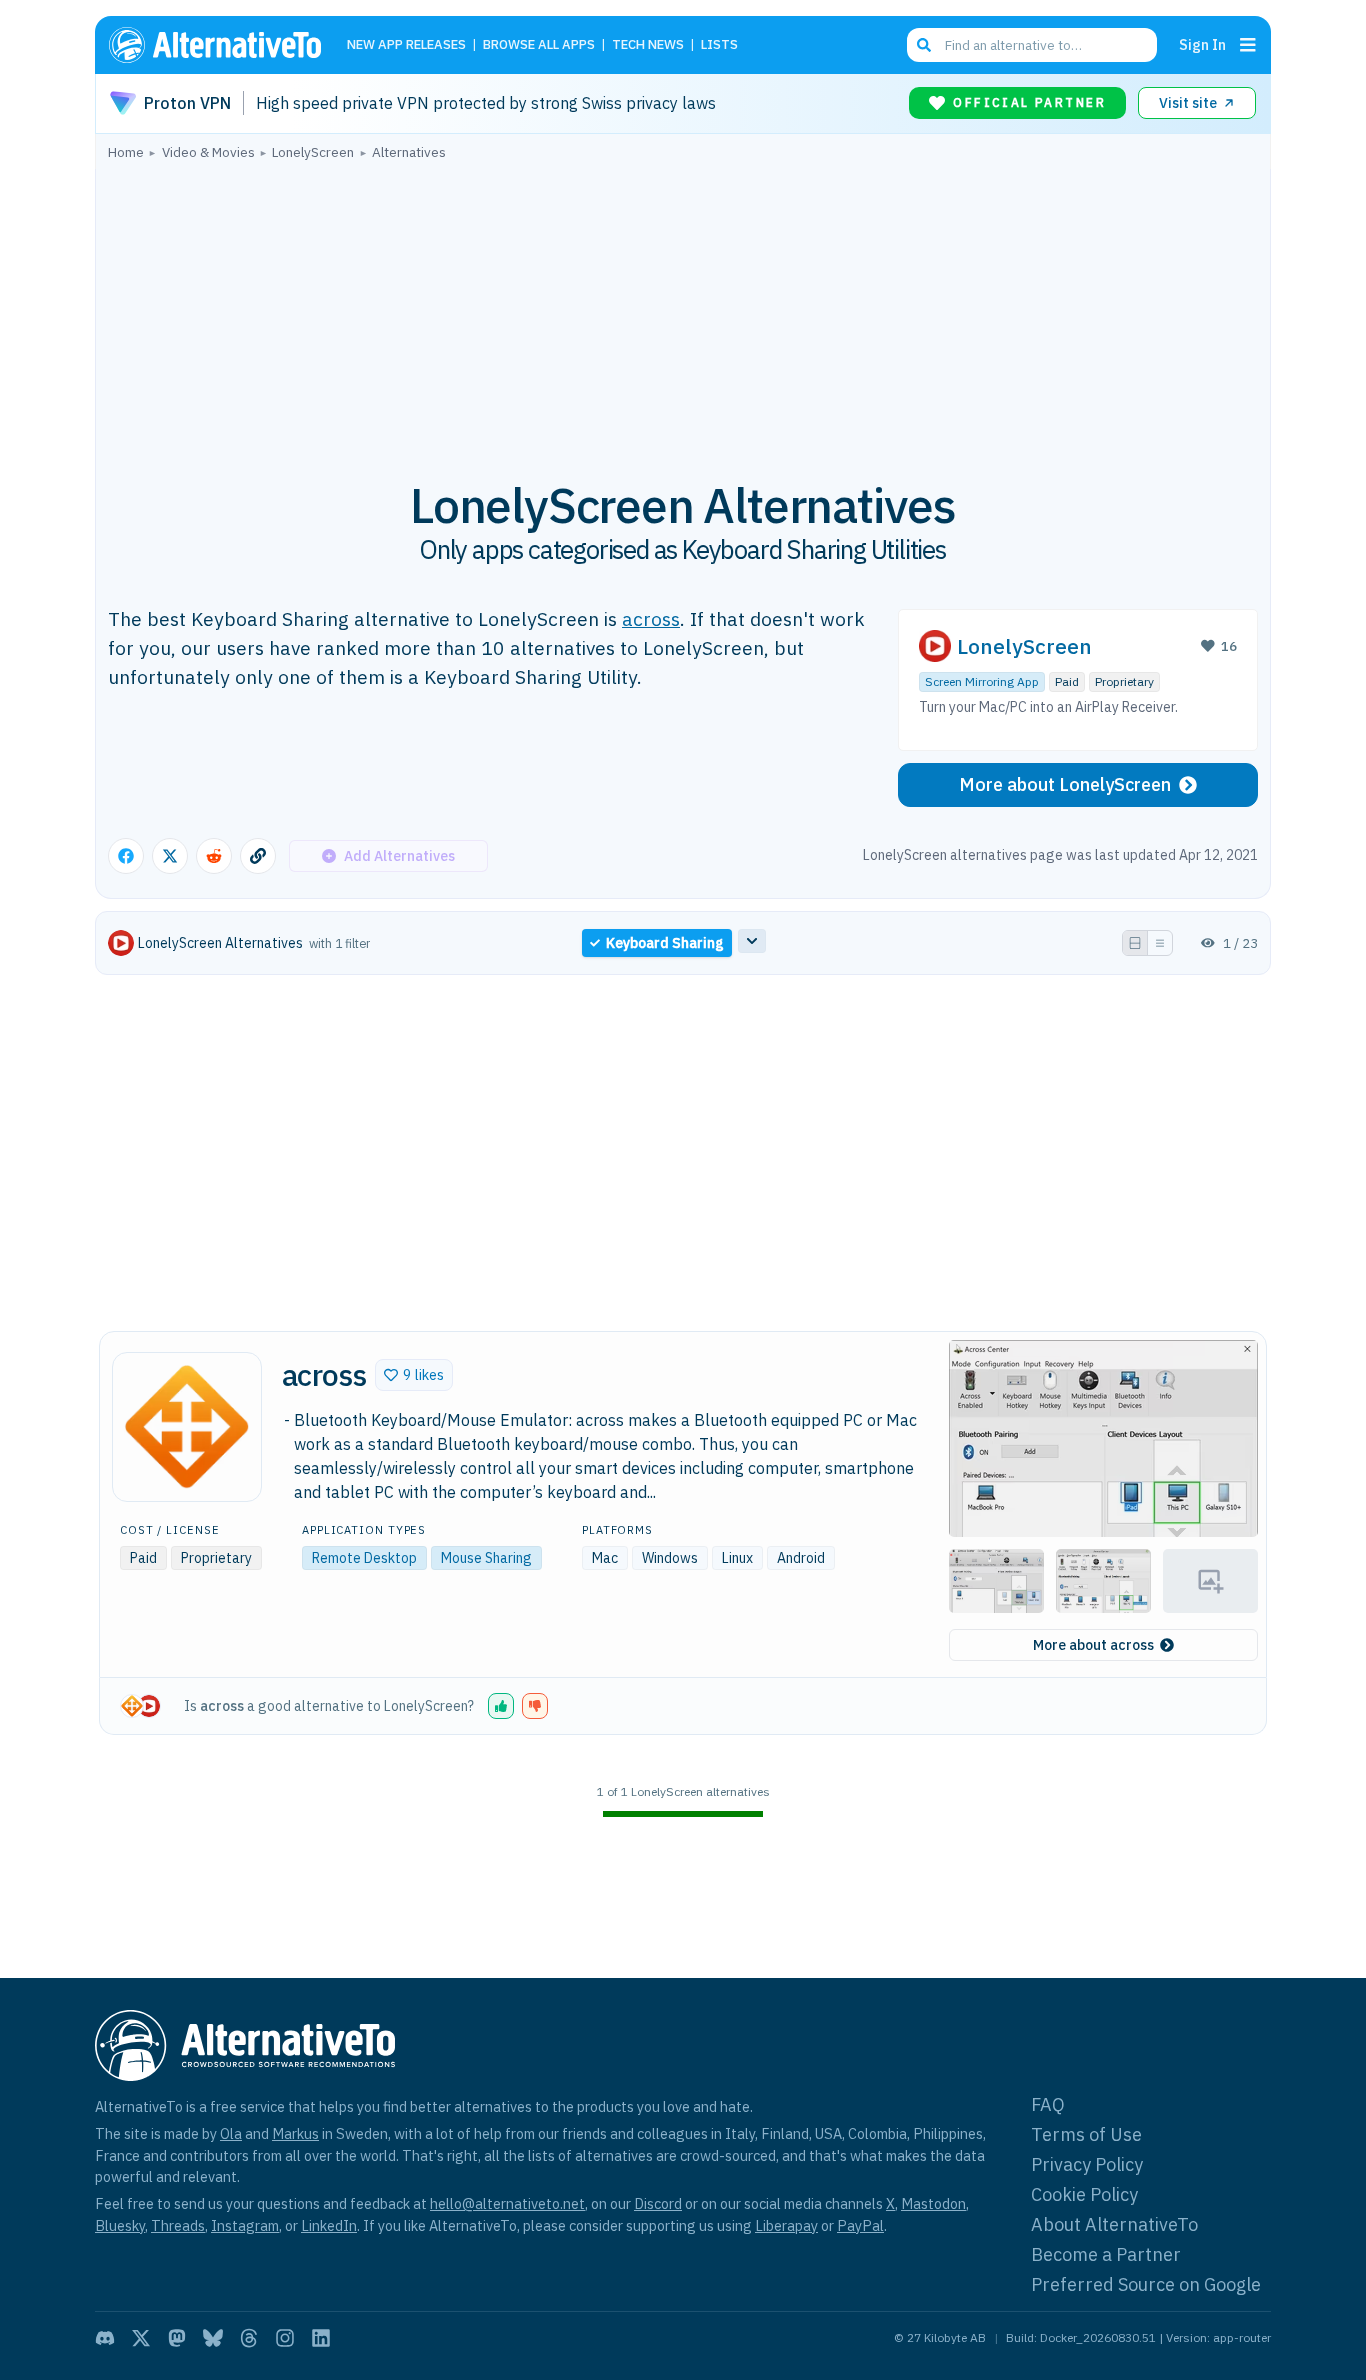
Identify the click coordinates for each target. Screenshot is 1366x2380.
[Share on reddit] (214, 856)
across (651, 618)
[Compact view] (1160, 943)
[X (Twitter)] (141, 2338)
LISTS (719, 45)
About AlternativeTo (1114, 2224)
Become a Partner (1106, 2254)
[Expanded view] (1135, 943)
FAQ (1048, 2104)
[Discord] (105, 2338)
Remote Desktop (364, 1558)
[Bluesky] (213, 2338)
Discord (658, 2203)
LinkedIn (329, 2225)
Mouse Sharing (486, 1558)
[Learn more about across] (187, 1427)
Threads (178, 2225)
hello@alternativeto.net (507, 2203)
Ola (231, 2133)
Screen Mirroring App (982, 681)
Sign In (1202, 44)
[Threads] (249, 2338)
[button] (414, 1375)
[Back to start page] (224, 45)
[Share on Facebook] (126, 856)
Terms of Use (1086, 2134)
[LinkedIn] (321, 2338)
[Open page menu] (1248, 45)
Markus (295, 2133)
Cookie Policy (1084, 2194)
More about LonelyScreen (1065, 784)
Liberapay (786, 2225)
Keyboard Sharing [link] (665, 943)
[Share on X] (170, 856)
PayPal (860, 2225)
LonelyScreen (1024, 646)
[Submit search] (924, 45)
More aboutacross (1093, 1645)
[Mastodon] (177, 2338)
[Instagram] (285, 2338)
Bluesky (120, 2225)
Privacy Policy (1087, 2164)
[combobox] (1032, 45)
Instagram (245, 2225)
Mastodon (933, 2203)
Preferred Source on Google (1146, 2284)
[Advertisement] (683, 309)
